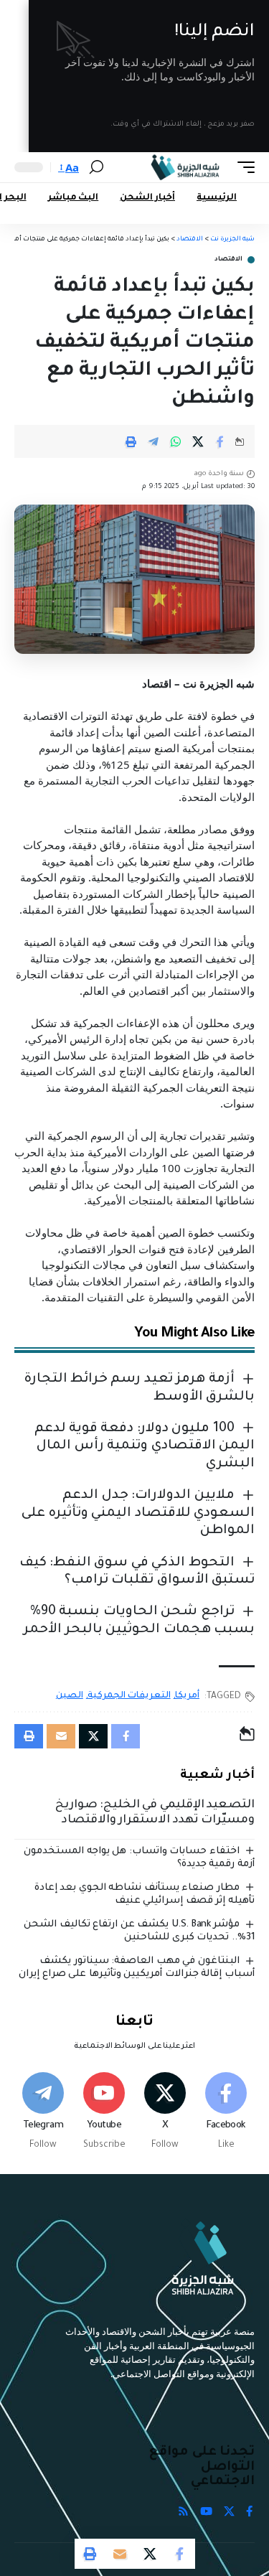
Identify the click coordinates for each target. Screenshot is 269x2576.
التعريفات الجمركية (129, 1696)
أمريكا (187, 1696)
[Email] (120, 2554)
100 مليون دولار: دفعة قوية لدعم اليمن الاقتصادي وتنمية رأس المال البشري (145, 1447)
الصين (70, 1696)
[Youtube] (104, 2112)
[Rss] (183, 2512)
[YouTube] (206, 2512)
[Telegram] (43, 2112)
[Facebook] (226, 2112)
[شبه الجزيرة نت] (185, 167)
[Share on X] (198, 441)
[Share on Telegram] (154, 441)
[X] (165, 2112)
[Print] (131, 441)
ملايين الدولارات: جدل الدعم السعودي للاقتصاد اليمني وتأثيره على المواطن (138, 1513)
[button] (242, 167)
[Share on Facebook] (220, 441)
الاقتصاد (228, 260)
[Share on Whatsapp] (176, 441)
